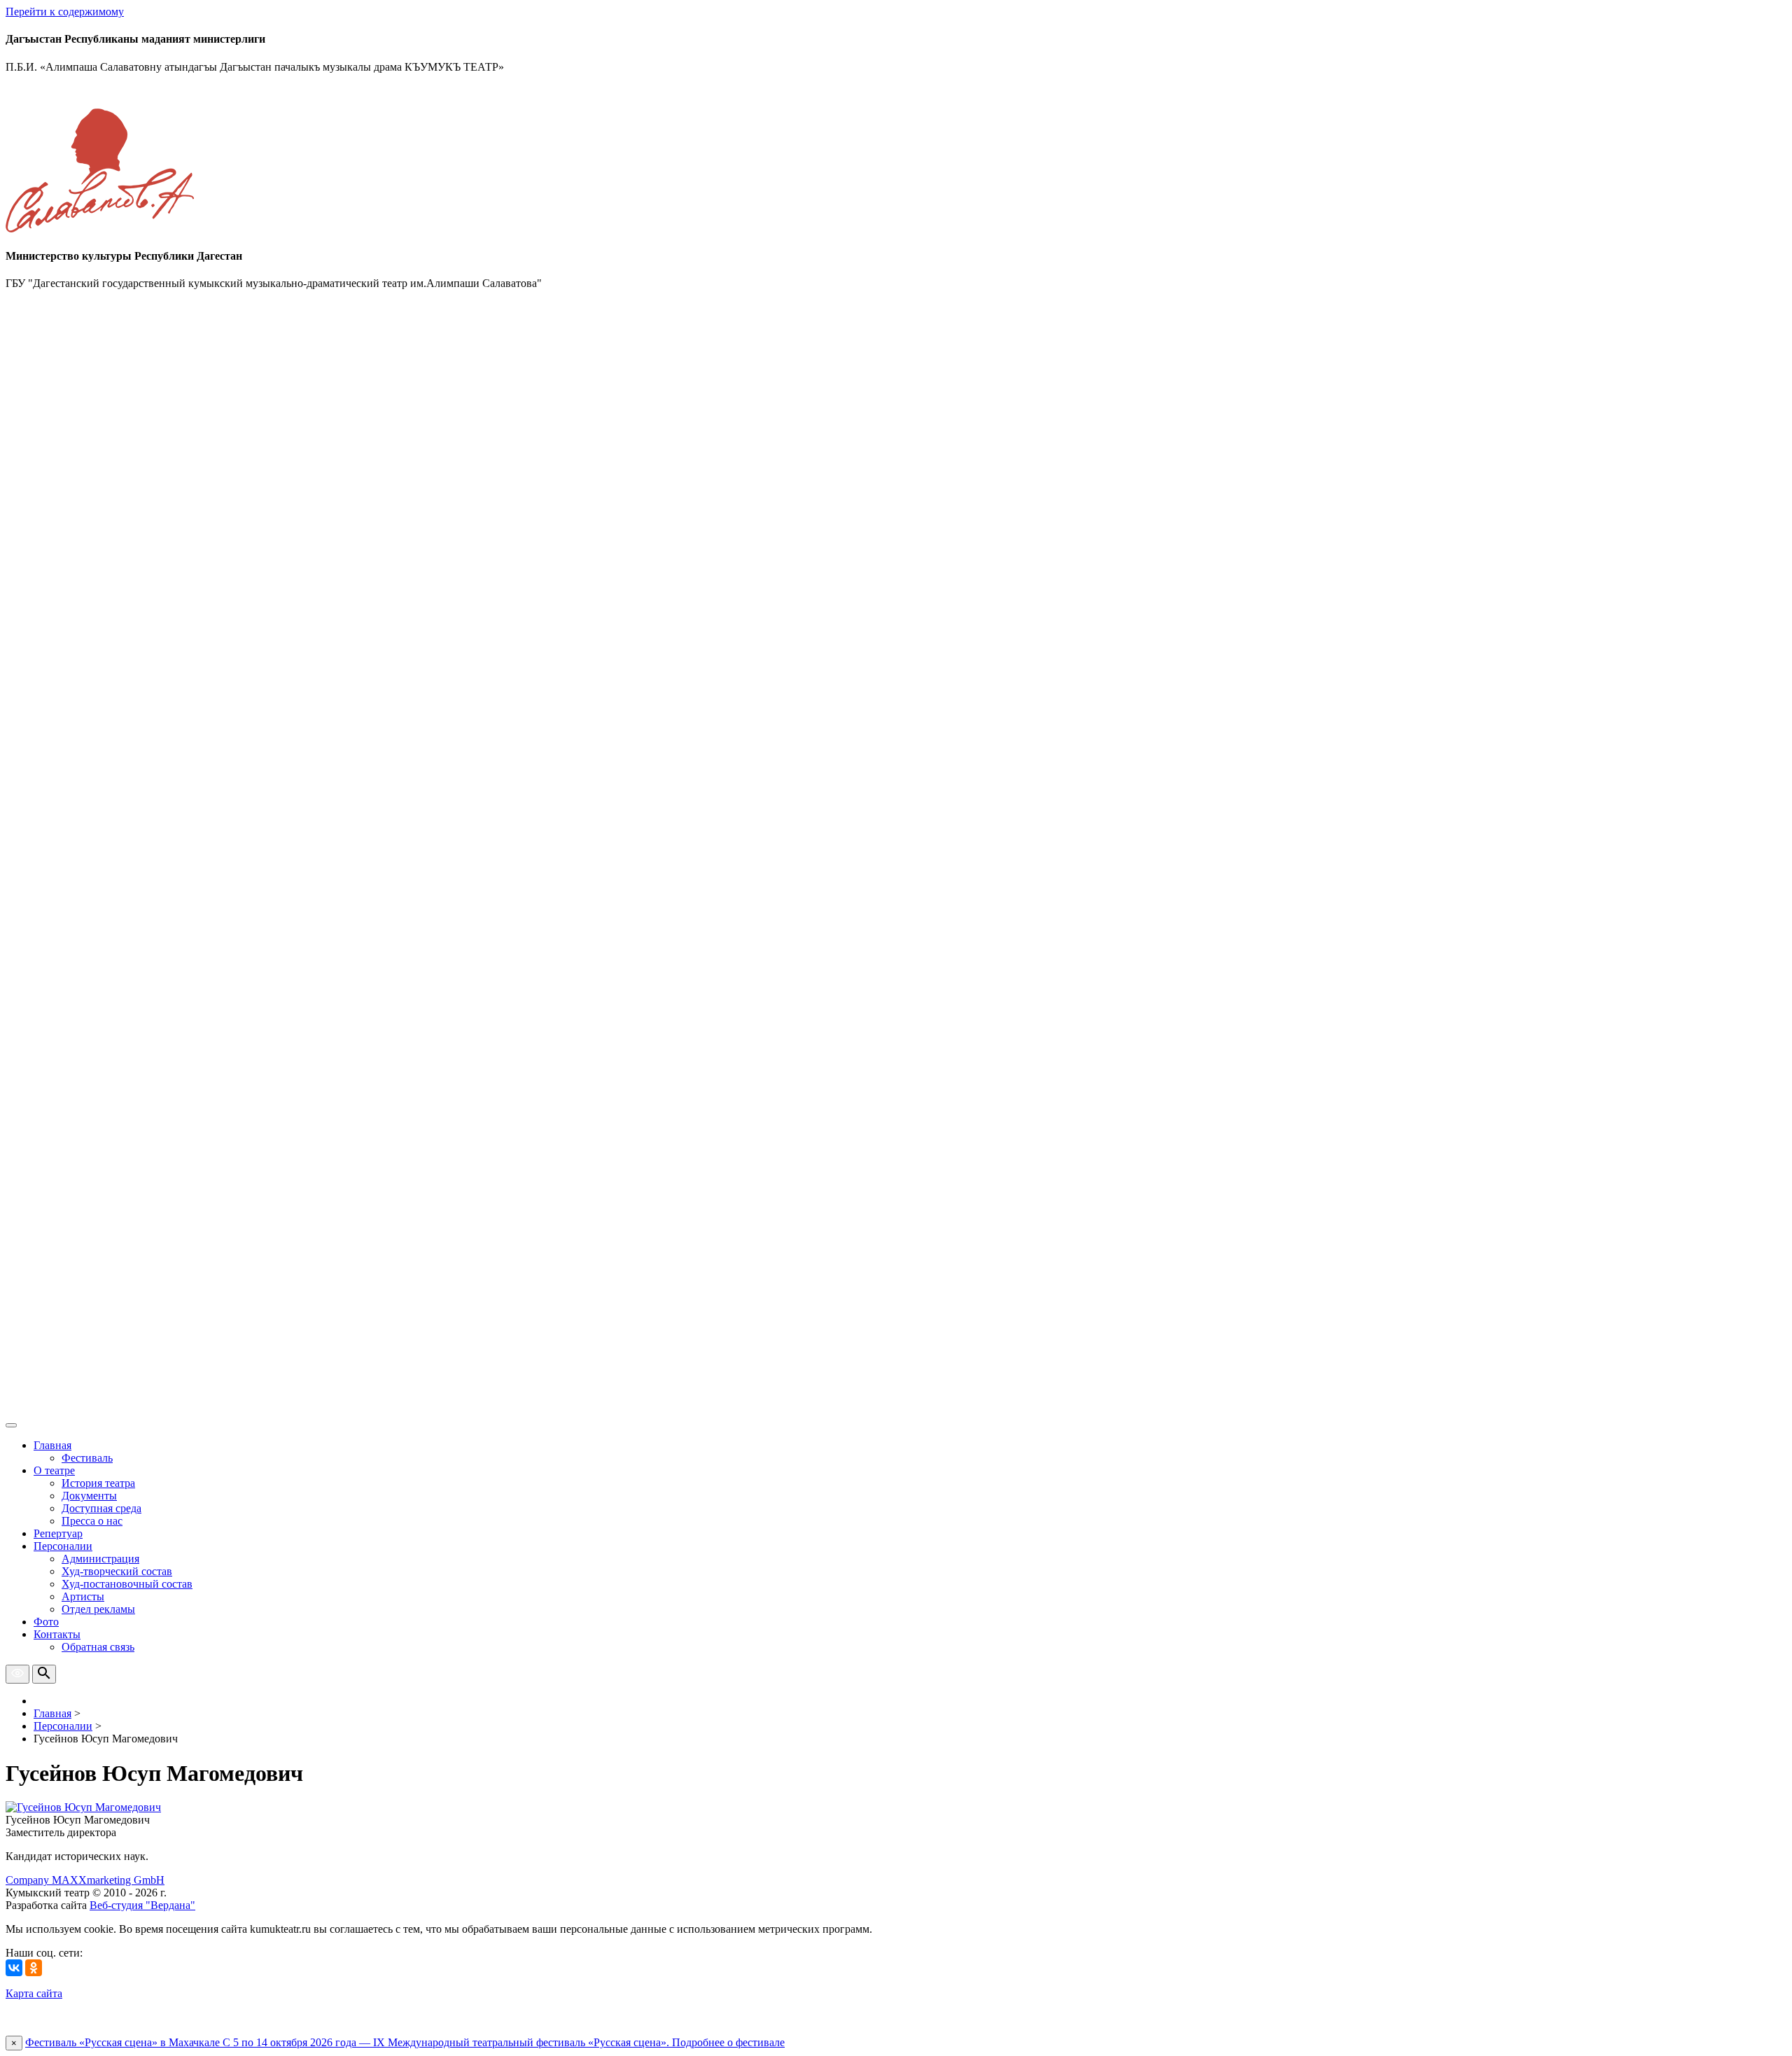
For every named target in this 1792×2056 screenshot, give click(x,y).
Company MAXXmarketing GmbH (85, 1880)
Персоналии (63, 1546)
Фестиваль (87, 1458)
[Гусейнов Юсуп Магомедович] (83, 1807)
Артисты (83, 1596)
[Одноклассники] (34, 1968)
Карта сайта (34, 1993)
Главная (52, 1445)
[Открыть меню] (11, 1425)
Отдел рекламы (98, 1609)
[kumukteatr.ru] (896, 1409)
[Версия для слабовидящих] (17, 1674)
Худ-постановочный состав (127, 1584)
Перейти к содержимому (65, 12)
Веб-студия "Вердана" (142, 1905)
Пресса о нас (92, 1521)
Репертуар (58, 1533)
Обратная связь (98, 1647)
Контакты (57, 1634)
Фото (46, 1622)
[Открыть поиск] (44, 1674)
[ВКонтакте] (14, 1968)
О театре (54, 1470)
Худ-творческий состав (117, 1571)
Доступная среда (101, 1508)
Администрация (100, 1559)
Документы (89, 1496)
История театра (98, 1483)
